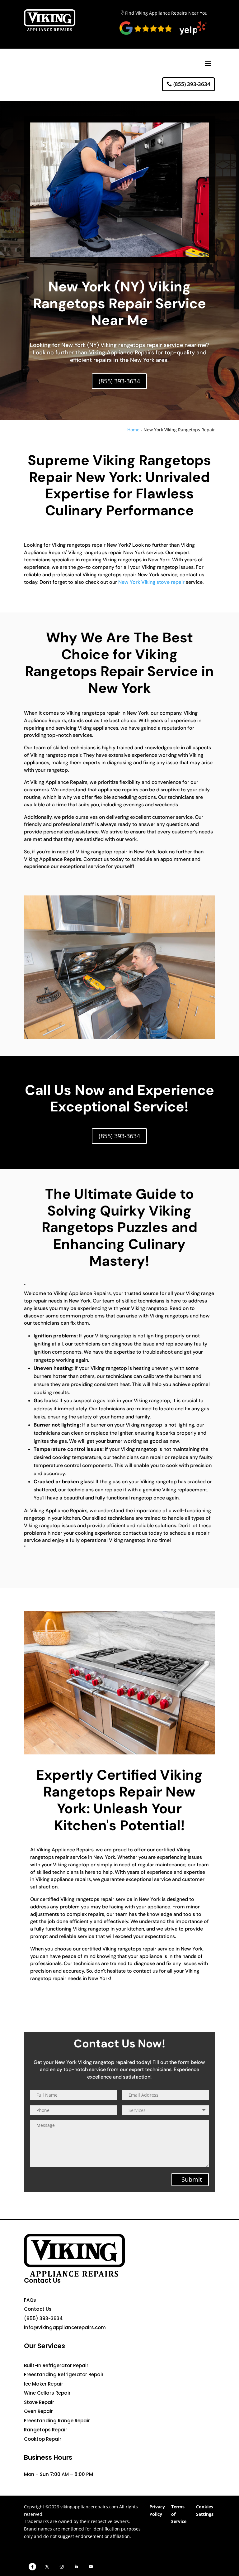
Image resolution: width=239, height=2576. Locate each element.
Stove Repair (39, 2402)
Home (133, 430)
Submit (192, 2179)
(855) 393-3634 (192, 84)
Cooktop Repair (43, 2439)
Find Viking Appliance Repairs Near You (166, 13)
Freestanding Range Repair (57, 2421)
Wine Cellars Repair (47, 2393)
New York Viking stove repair (151, 582)
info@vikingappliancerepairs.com (65, 2327)
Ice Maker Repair (44, 2384)
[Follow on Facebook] (32, 2567)
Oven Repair (38, 2411)
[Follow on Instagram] (62, 2567)
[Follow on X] (47, 2567)
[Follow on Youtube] (91, 2567)
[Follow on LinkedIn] (76, 2567)
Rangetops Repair (46, 2430)
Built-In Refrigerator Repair (56, 2365)
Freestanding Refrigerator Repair (64, 2375)
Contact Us (38, 2309)
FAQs (30, 2300)
